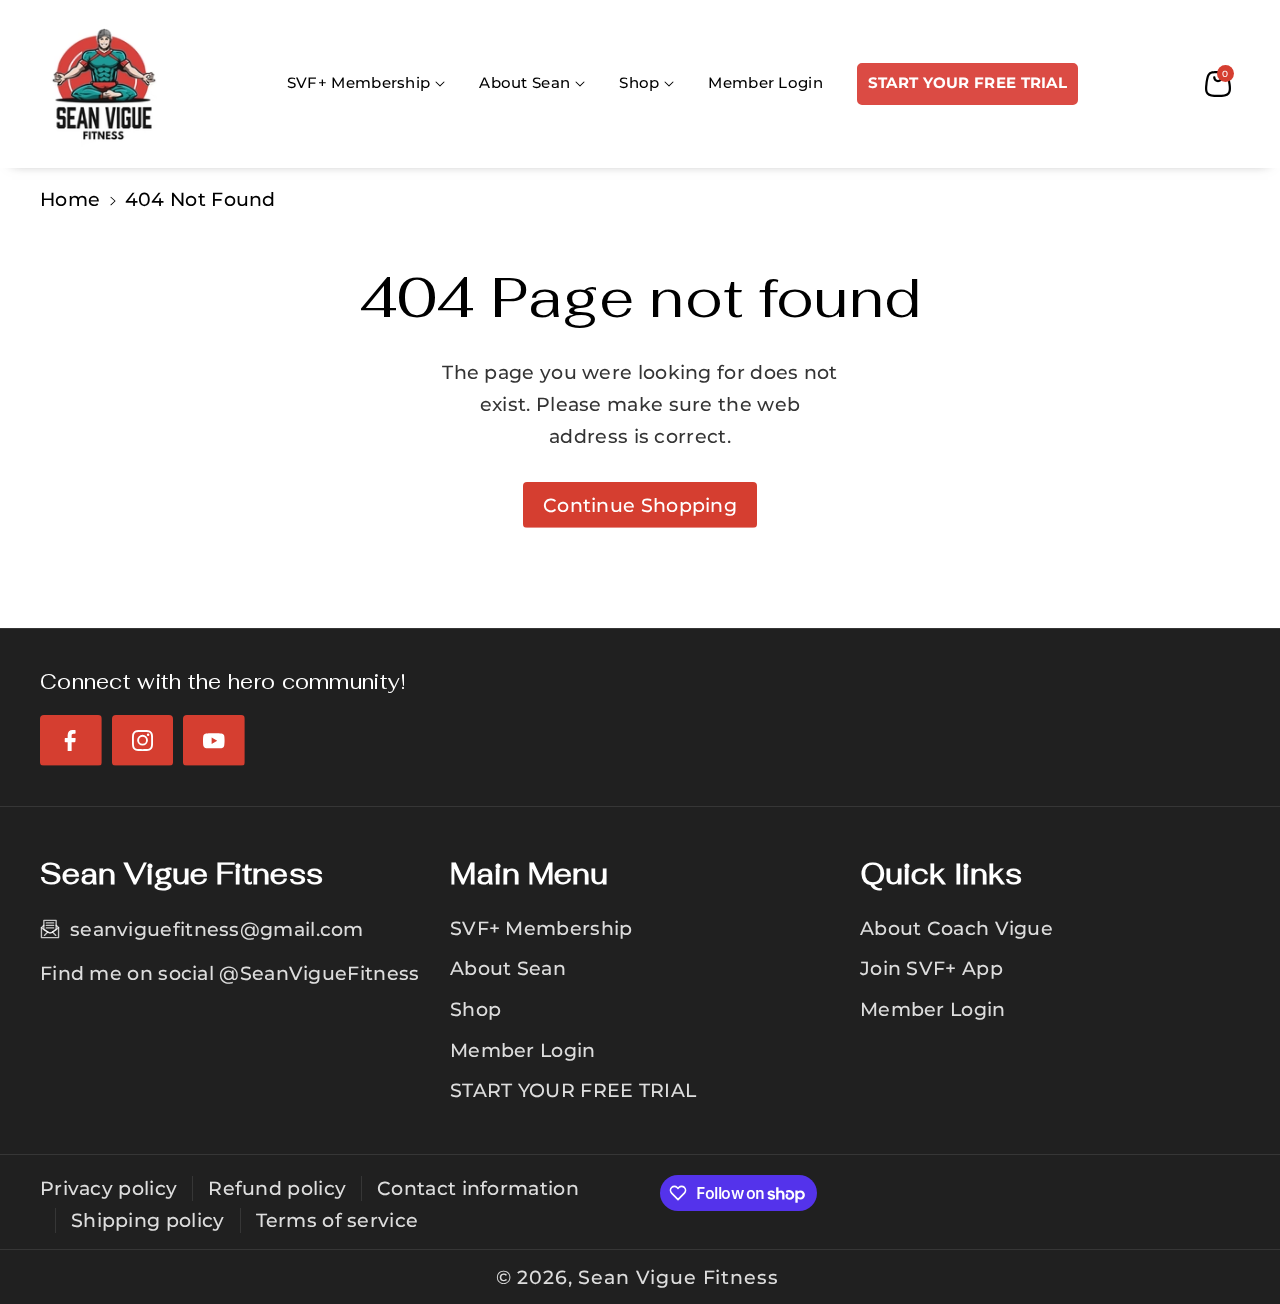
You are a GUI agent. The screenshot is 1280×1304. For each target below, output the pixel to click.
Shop (475, 1009)
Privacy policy (108, 1188)
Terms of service (337, 1220)
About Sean (508, 968)
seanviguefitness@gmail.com (217, 929)
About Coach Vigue (956, 928)
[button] (366, 84)
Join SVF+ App (931, 968)
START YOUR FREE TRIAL (573, 1090)
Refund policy (277, 1188)
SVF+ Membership (541, 928)
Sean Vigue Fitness (678, 1277)
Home (70, 199)
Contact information (478, 1188)
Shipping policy (148, 1220)
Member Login (523, 1050)
